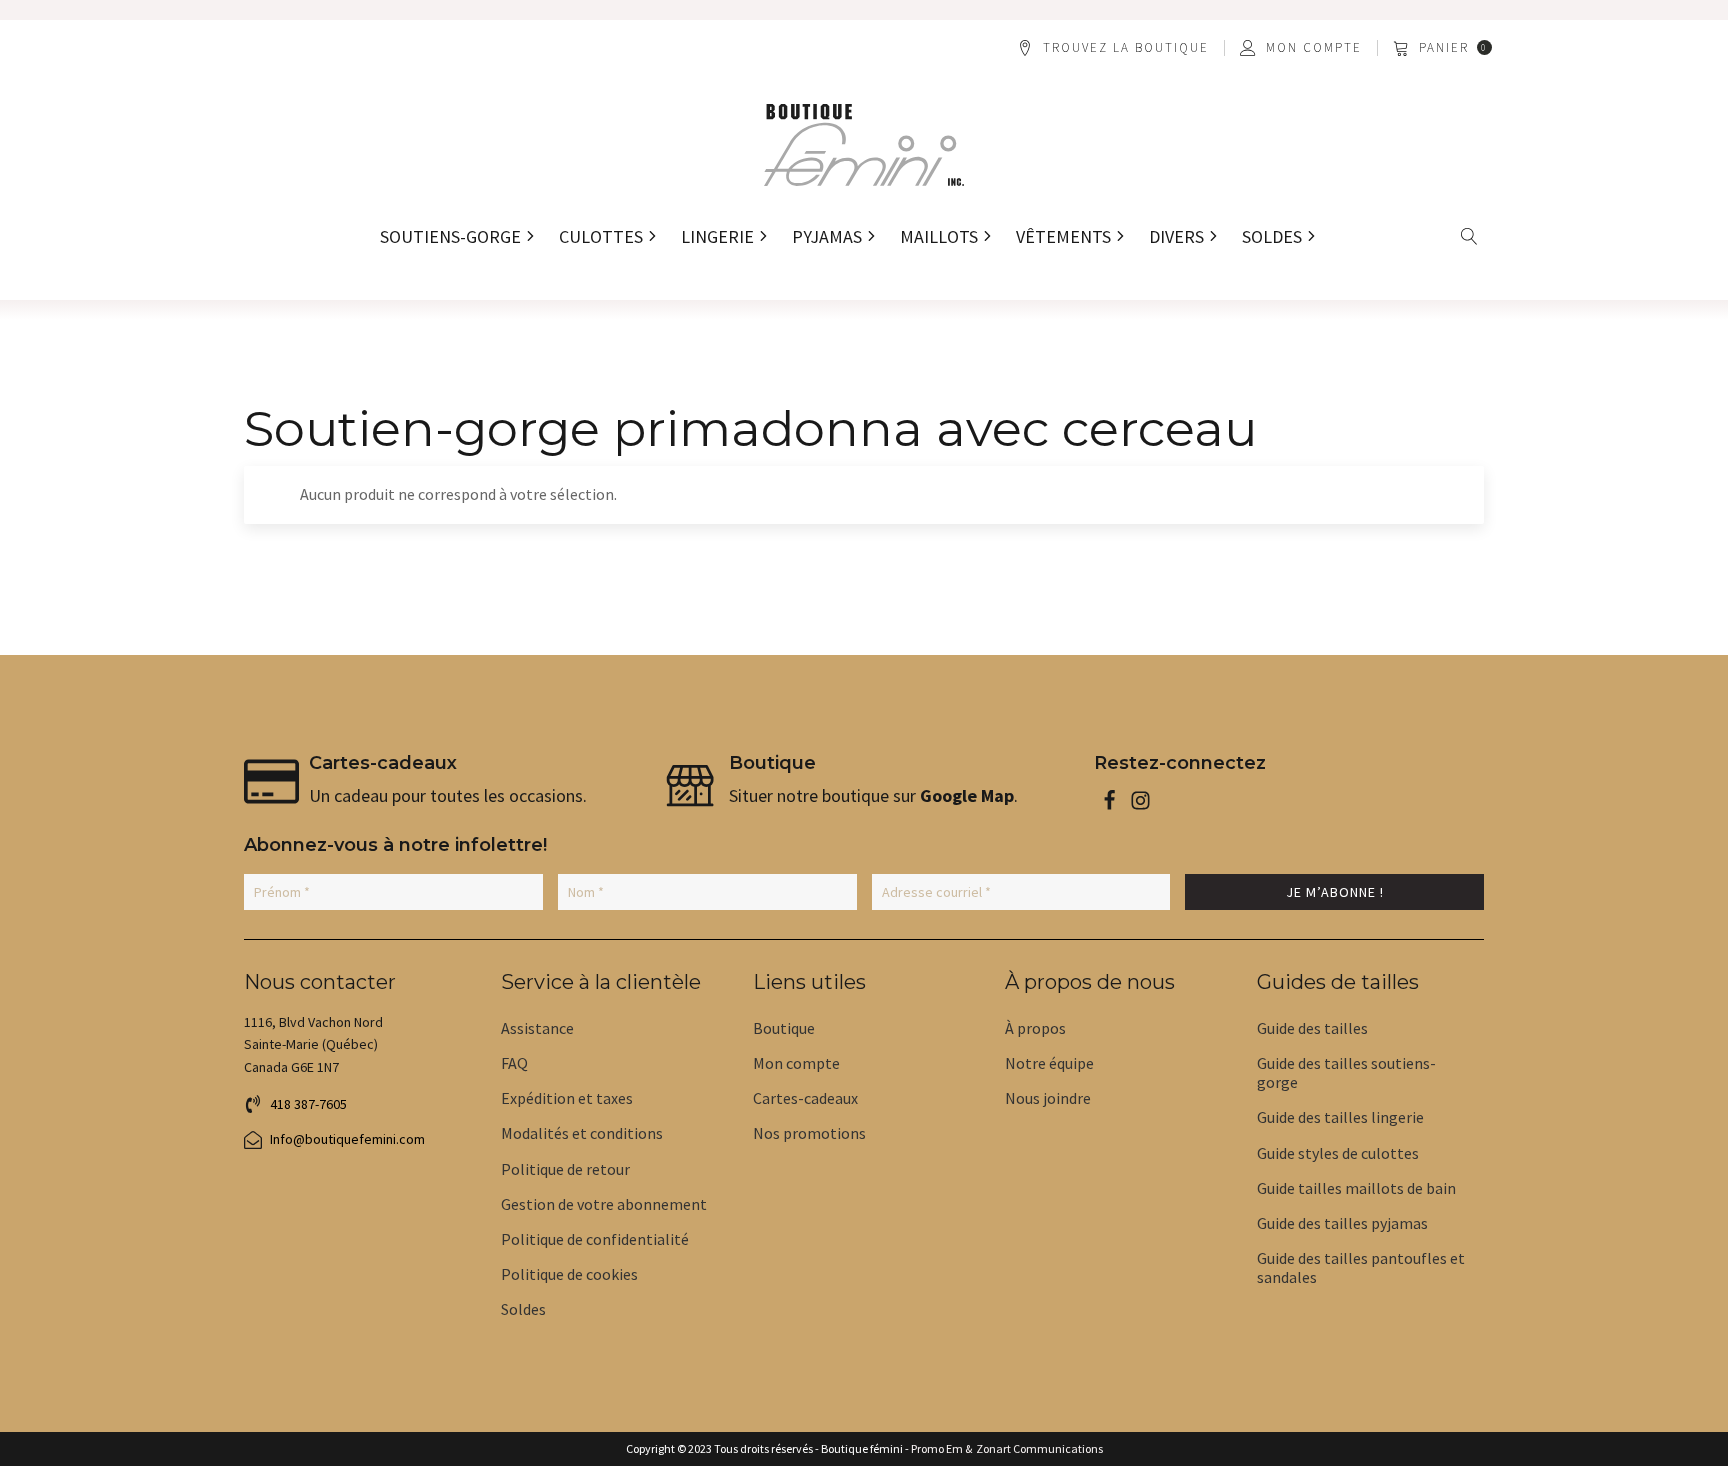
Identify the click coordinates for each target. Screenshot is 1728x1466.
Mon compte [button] (1314, 48)
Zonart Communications (1037, 1449)
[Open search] (1469, 236)
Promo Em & (941, 1449)
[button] (1444, 48)
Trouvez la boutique (1126, 48)
